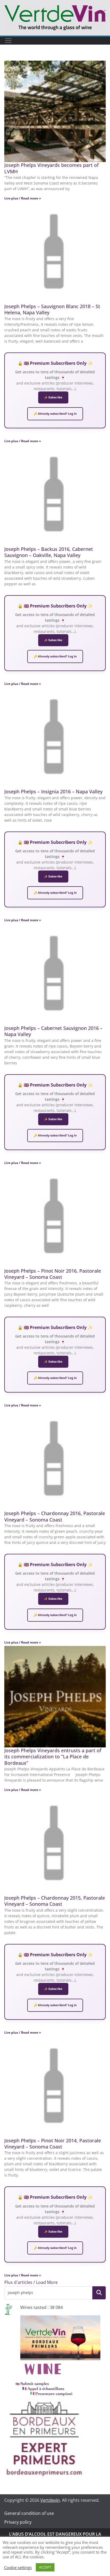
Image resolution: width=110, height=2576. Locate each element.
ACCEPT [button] (45, 2567)
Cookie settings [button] (18, 2567)
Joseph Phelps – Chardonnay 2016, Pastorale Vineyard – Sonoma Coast (55, 1516)
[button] (31, 2282)
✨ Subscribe (53, 397)
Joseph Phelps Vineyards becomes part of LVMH (51, 168)
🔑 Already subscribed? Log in (55, 414)
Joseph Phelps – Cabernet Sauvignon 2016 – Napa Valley (53, 1031)
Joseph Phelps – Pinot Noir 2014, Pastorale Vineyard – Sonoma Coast (53, 2144)
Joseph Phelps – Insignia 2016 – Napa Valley (53, 791)
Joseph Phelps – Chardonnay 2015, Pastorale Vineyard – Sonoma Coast (55, 1901)
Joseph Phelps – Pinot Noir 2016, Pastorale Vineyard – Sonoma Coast (53, 1274)
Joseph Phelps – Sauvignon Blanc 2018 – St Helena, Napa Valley (52, 309)
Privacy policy (18, 2522)
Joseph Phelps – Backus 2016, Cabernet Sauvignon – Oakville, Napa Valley (49, 552)
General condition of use (29, 2513)
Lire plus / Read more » (23, 198)
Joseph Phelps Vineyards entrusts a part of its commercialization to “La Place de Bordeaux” (53, 1757)
